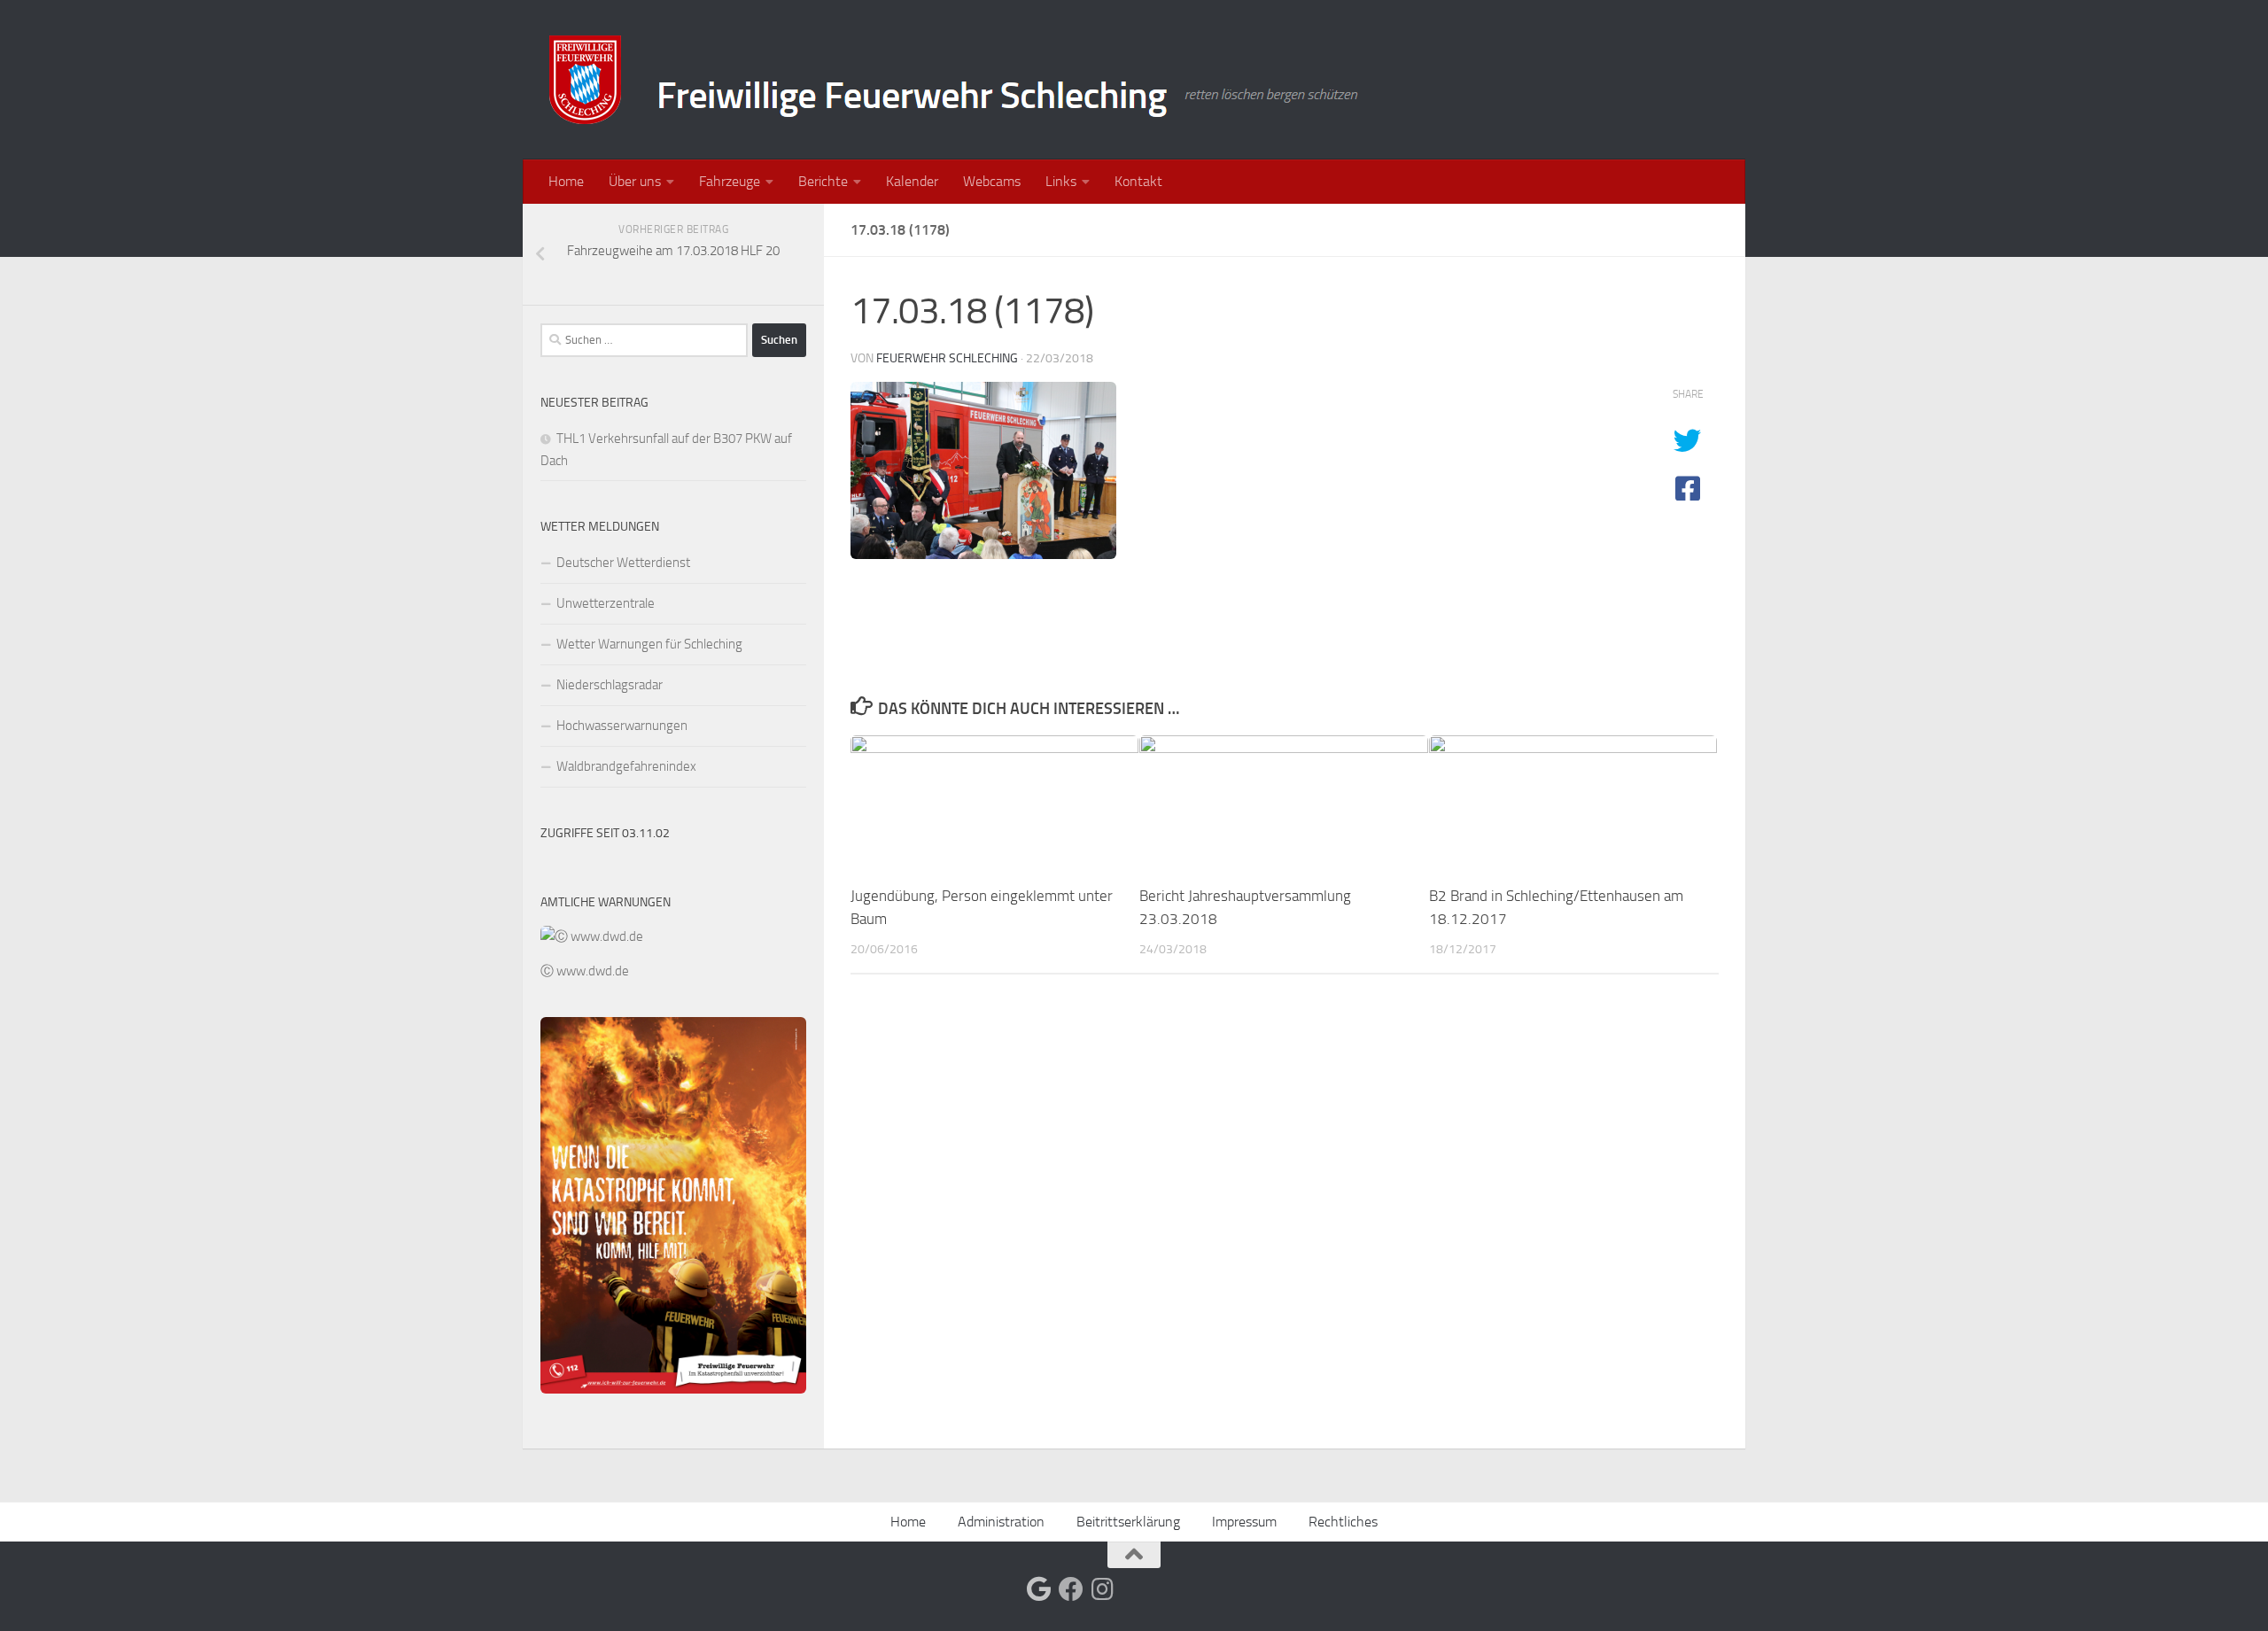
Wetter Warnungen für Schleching (649, 644)
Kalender (912, 181)
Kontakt (1138, 181)
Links (1061, 181)
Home (566, 181)
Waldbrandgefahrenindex (626, 766)
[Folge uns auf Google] (1039, 1589)
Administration (1001, 1522)
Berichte (823, 181)
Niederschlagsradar (610, 685)
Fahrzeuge (730, 181)
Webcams (992, 181)
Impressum (1244, 1522)
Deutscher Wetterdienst (623, 563)
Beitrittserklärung (1128, 1522)
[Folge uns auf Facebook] (1071, 1589)
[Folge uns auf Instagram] (1103, 1589)
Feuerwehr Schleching (947, 358)
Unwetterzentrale (606, 603)
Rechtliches (1343, 1522)
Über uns (635, 181)
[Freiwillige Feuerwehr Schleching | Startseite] (956, 80)
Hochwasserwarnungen (622, 726)
